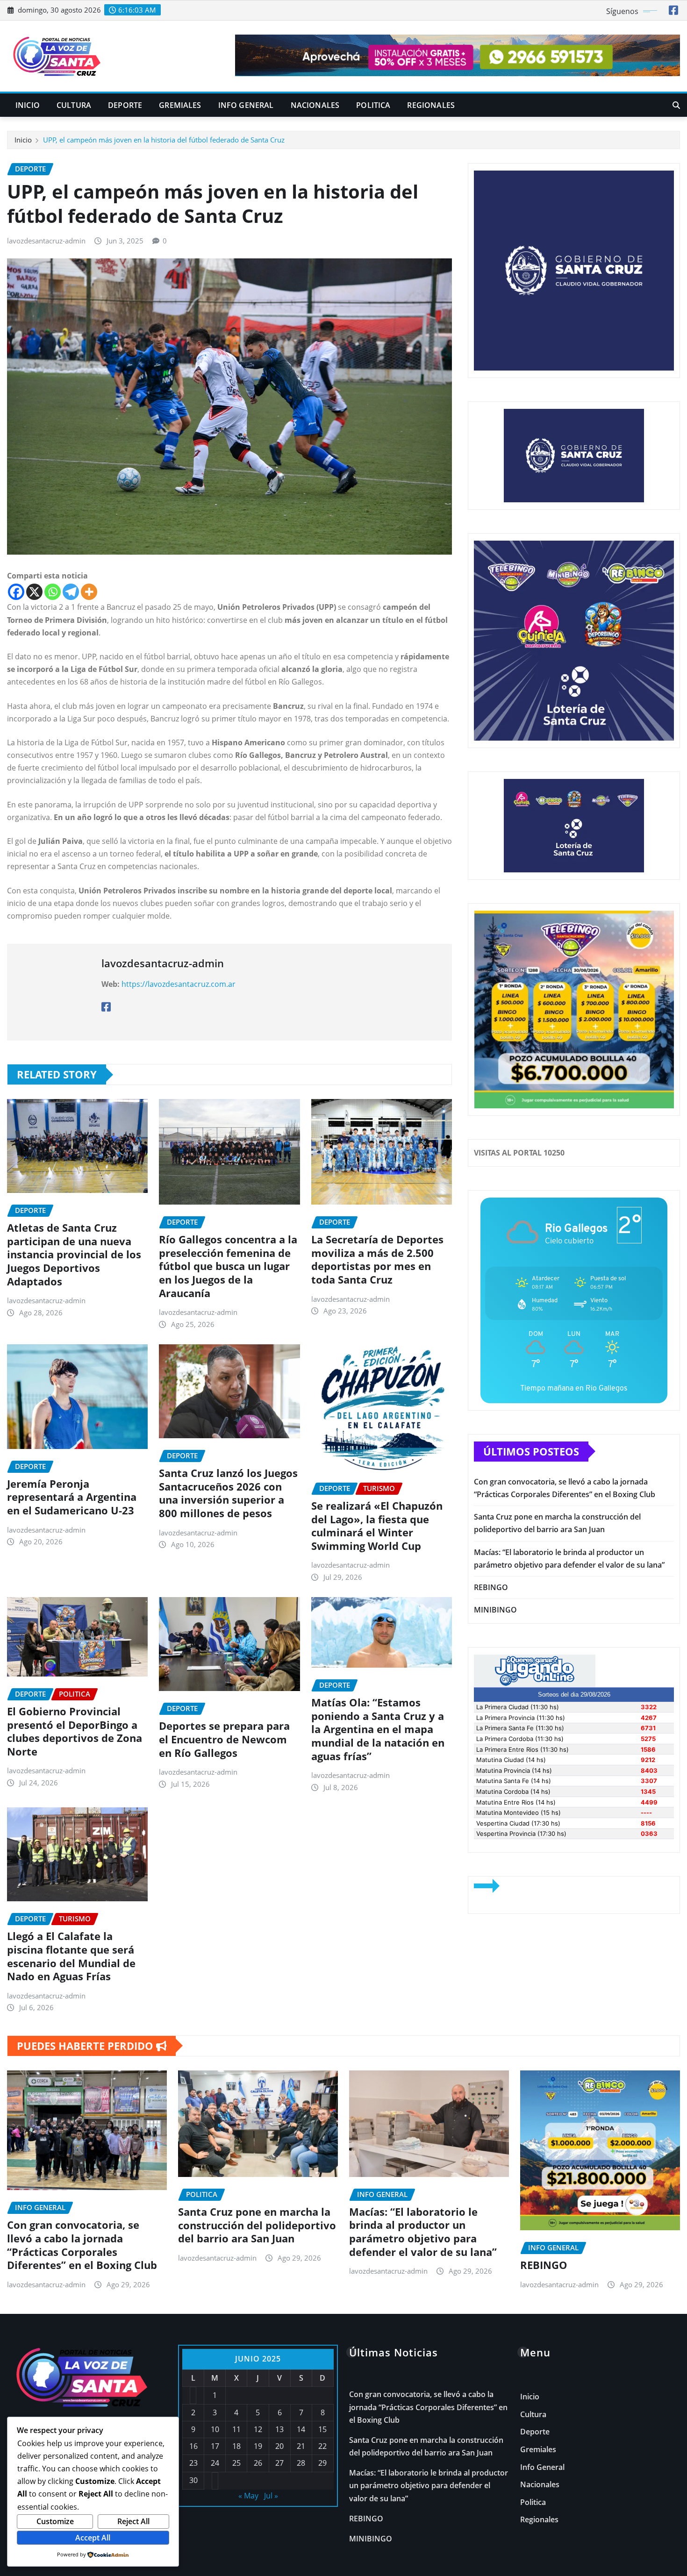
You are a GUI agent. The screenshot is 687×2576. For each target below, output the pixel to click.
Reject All (133, 2521)
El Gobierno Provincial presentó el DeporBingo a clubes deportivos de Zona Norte (75, 1731)
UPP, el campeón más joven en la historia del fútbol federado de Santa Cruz (164, 140)
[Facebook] (16, 592)
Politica (373, 105)
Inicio (28, 105)
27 (279, 2463)
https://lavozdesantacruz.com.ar (179, 984)
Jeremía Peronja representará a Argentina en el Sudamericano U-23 (72, 1497)
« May (248, 2496)
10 (215, 2429)
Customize (55, 2521)
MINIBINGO (495, 1610)
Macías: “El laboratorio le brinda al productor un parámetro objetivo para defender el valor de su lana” (423, 2232)
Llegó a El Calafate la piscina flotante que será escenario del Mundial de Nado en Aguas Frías (71, 1956)
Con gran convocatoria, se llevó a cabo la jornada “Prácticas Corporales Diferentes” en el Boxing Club (82, 2245)
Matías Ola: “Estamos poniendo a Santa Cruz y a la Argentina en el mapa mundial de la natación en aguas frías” (378, 1729)
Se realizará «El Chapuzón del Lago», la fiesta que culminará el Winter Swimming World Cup (377, 1526)
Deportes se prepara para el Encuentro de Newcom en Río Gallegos (224, 1739)
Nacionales (315, 105)
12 (258, 2429)
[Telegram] (71, 592)
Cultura (74, 105)
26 (258, 2463)
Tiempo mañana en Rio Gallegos (574, 1388)
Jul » (271, 2496)
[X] (34, 592)
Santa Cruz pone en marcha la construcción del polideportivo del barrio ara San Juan (257, 2225)
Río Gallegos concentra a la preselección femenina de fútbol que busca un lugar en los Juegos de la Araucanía (228, 1266)
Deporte (125, 105)
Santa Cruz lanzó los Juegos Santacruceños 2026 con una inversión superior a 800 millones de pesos (228, 1493)
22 (322, 2446)
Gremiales (180, 105)
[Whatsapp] (53, 592)
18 (236, 2446)
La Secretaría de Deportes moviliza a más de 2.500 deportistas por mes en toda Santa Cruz (377, 1259)
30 (193, 2480)
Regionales (431, 105)
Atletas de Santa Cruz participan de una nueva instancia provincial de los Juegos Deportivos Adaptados (74, 1254)
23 (193, 2463)
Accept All (93, 2538)
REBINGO (491, 1587)
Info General (246, 105)
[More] (89, 592)
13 (279, 2429)
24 (215, 2463)
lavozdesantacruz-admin (46, 241)
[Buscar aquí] (676, 105)
